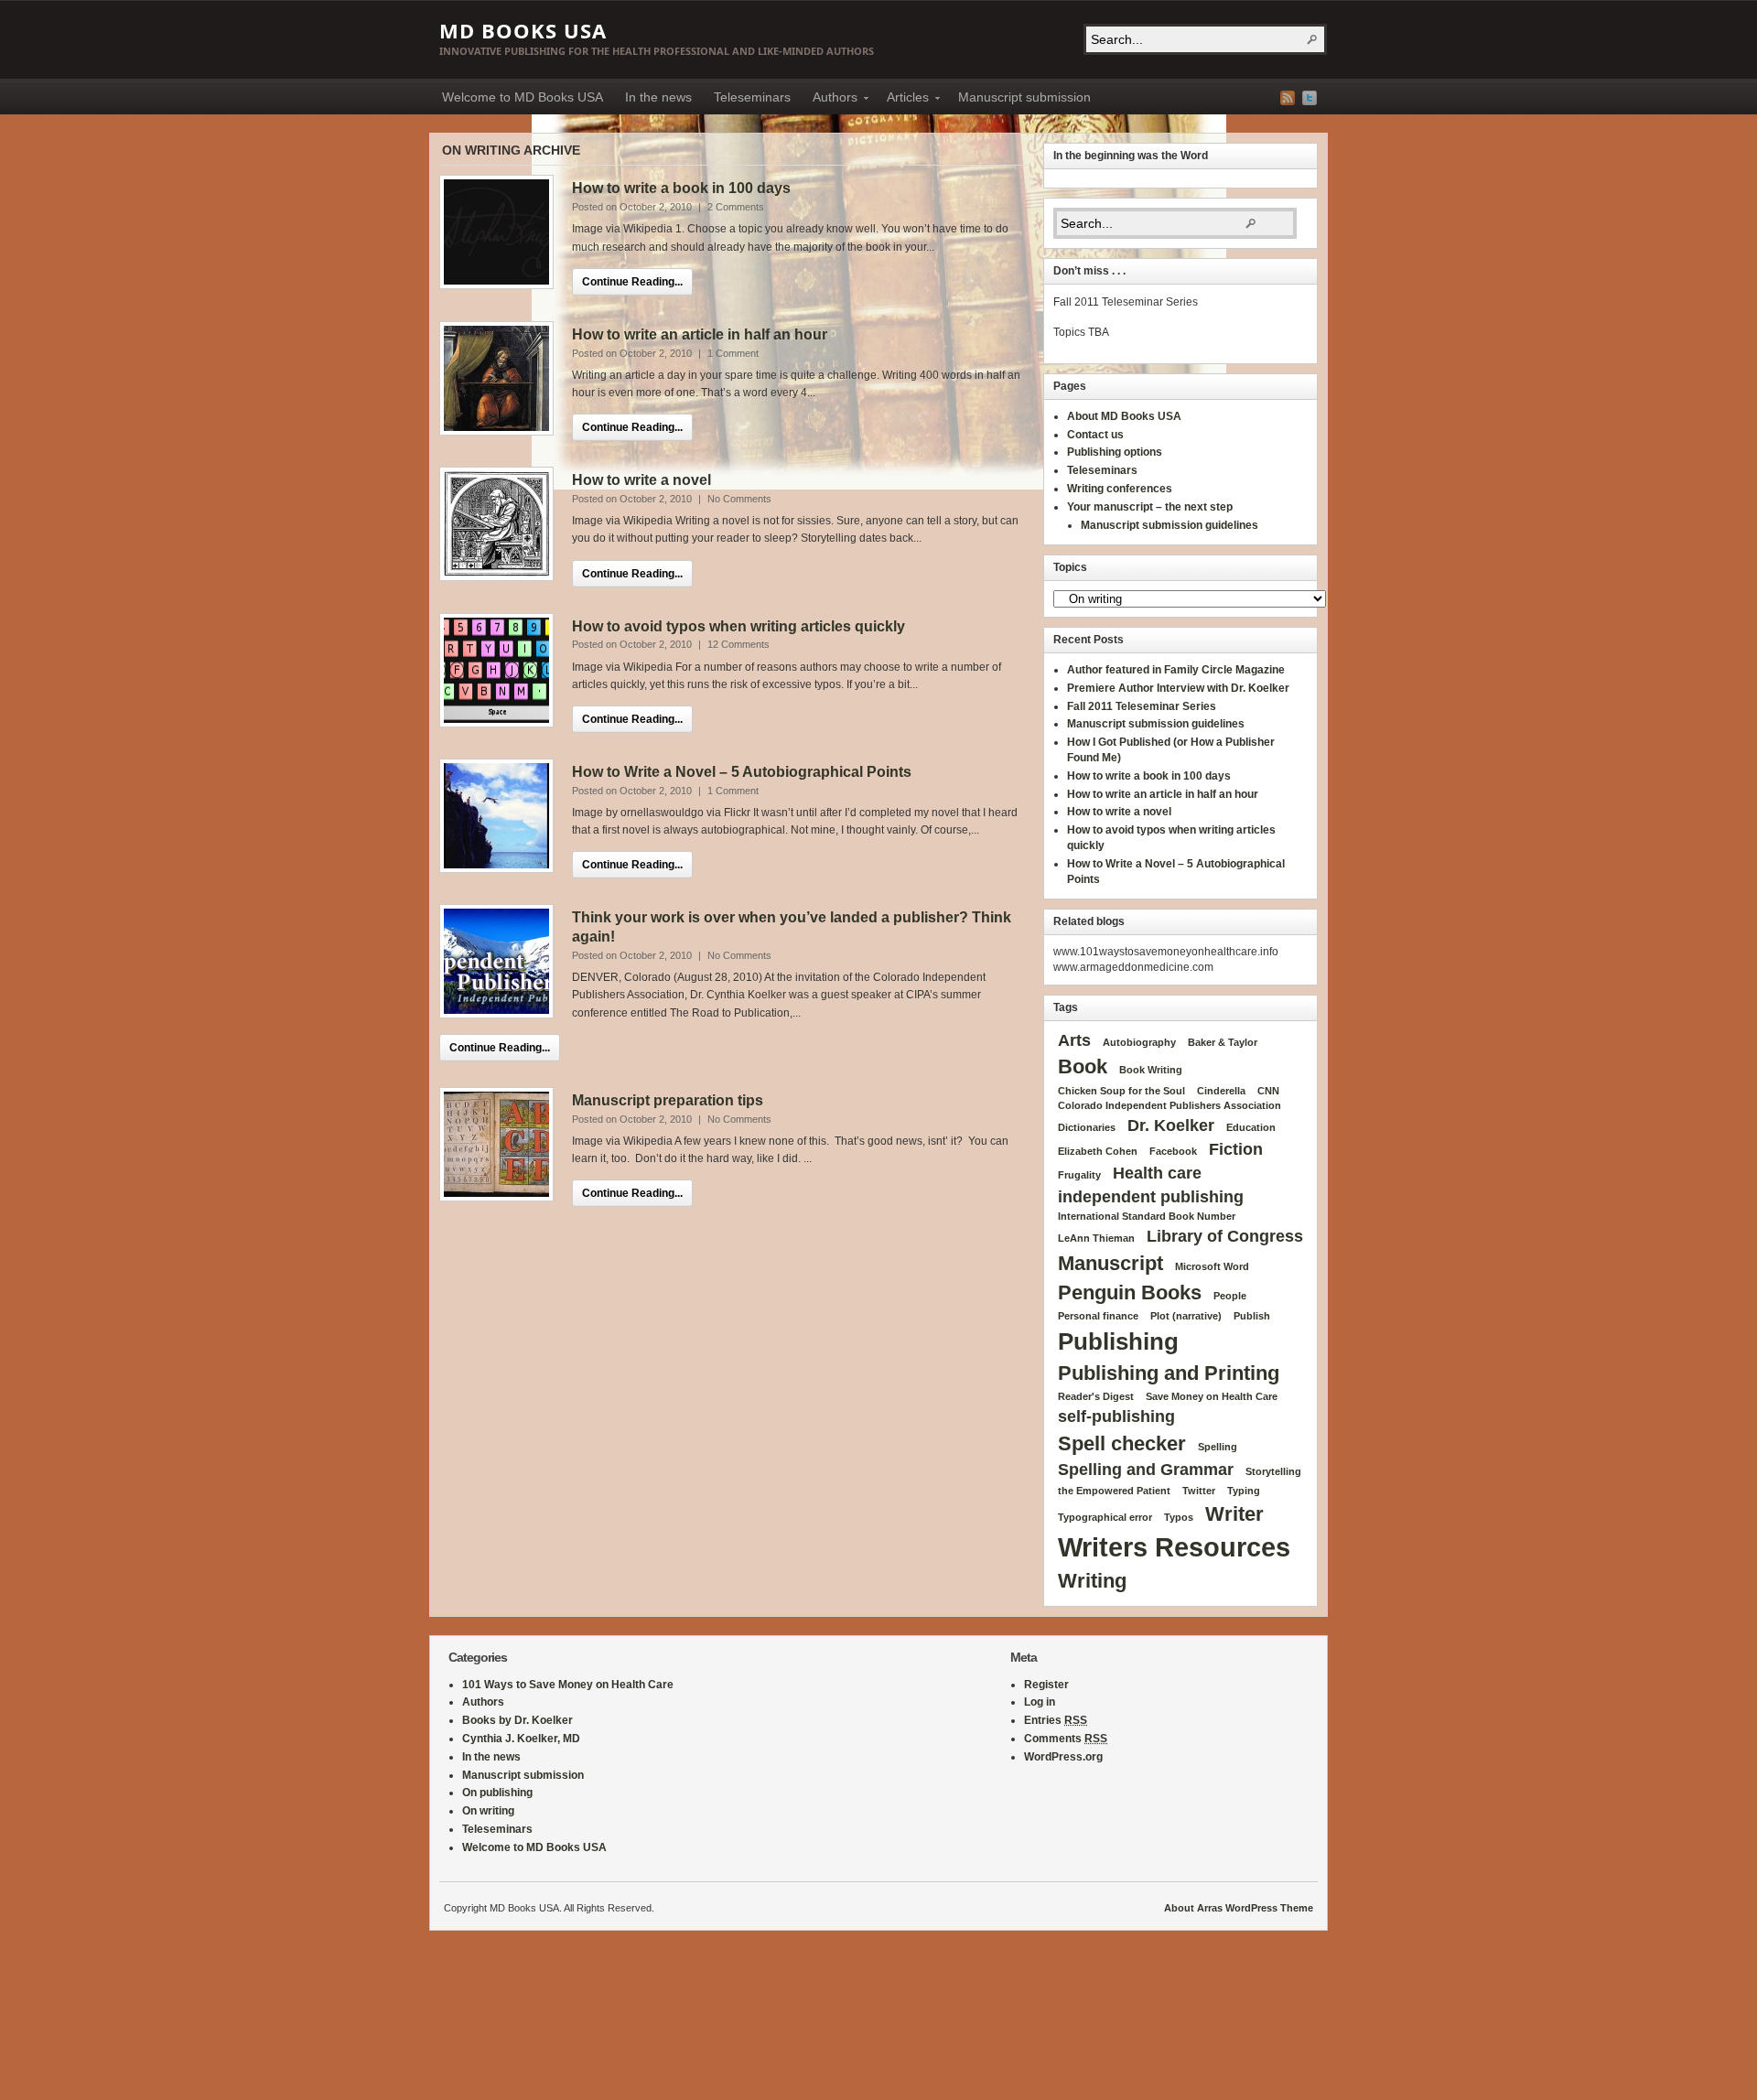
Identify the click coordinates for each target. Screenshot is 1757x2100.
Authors (830, 100)
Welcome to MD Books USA (523, 97)
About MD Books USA (1124, 416)
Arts (1074, 1040)
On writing (488, 1811)
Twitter (1310, 98)
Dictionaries (1087, 1127)
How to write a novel (641, 480)
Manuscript (1110, 1263)
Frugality (1079, 1175)
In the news (658, 97)
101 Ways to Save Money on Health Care (568, 1685)
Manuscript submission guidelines (1170, 525)
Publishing (1118, 1341)
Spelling (1218, 1447)
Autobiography (1139, 1042)
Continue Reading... (632, 282)
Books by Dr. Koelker (517, 1720)
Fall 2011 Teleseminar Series (1142, 706)
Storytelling (1273, 1471)
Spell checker (1122, 1443)
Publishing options (1115, 452)
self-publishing (1116, 1416)
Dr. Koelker (1171, 1125)
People (1230, 1296)
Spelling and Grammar (1146, 1470)
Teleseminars (752, 97)
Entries (1056, 1720)
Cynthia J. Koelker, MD (521, 1739)
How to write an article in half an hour (700, 334)
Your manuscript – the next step (1150, 507)
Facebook (1173, 1151)
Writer (1234, 1514)
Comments (1066, 1739)
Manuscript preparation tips (668, 1100)
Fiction (1236, 1149)
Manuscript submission (1024, 97)
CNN (1268, 1091)
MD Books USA (523, 30)
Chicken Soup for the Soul (1121, 1091)
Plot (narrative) (1186, 1316)
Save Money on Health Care (1212, 1396)
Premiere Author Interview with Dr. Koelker (1178, 688)
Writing (1092, 1581)
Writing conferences (1120, 489)
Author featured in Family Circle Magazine (1176, 670)
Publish (1252, 1316)
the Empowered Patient (1114, 1491)
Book (1083, 1066)
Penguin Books (1130, 1292)
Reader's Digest (1096, 1396)
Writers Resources (1174, 1547)
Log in (1040, 1702)
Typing (1244, 1491)
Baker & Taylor (1223, 1042)
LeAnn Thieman (1096, 1238)
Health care (1157, 1173)
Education (1251, 1127)
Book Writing (1151, 1070)
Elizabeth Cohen (1098, 1151)
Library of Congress (1225, 1236)
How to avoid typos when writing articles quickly (738, 626)
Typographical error (1105, 1517)
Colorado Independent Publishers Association (1170, 1105)
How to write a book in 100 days (681, 188)
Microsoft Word (1212, 1266)
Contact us (1095, 435)
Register (1046, 1685)
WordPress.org (1063, 1757)
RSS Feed (1288, 98)
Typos (1179, 1517)
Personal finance (1098, 1316)
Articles (902, 100)
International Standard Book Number (1147, 1216)
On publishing (497, 1793)
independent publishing (1151, 1197)
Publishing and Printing (1169, 1373)
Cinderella (1221, 1091)
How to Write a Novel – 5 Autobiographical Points (742, 772)
